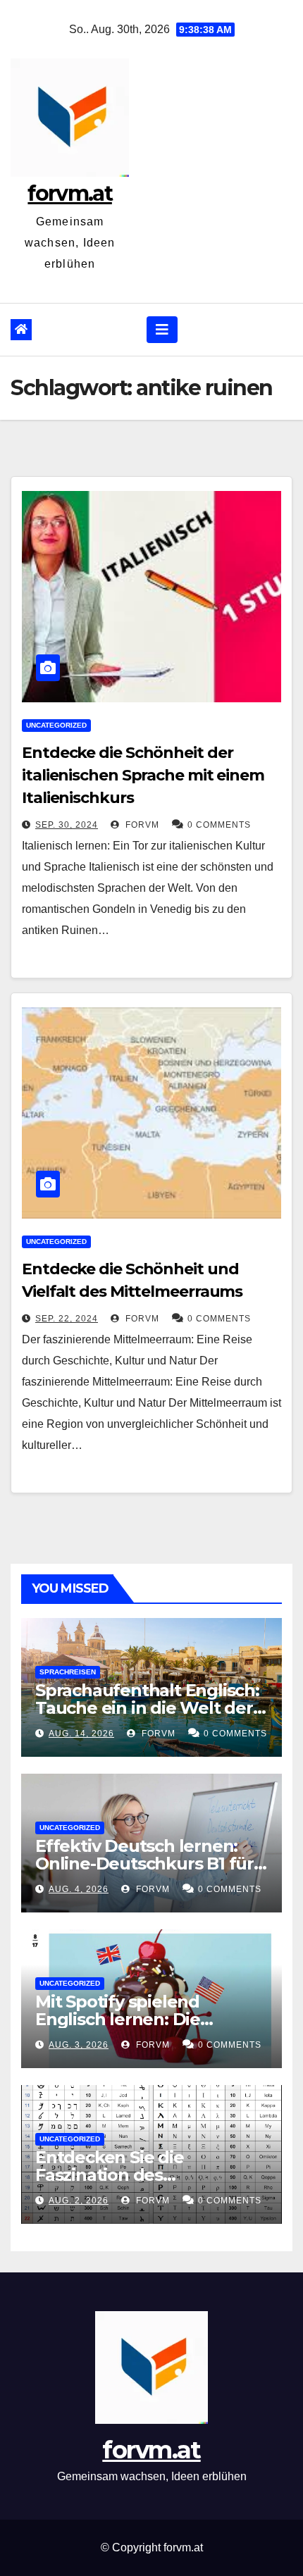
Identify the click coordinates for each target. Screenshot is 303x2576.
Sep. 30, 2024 (67, 825)
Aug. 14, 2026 (81, 1734)
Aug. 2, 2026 (79, 2201)
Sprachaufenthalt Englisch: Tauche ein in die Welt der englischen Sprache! (147, 1708)
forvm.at (69, 193)
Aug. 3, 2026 (79, 2045)
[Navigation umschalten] (162, 330)
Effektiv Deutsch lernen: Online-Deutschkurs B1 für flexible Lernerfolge (144, 1863)
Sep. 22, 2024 (67, 1319)
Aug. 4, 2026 (79, 1889)
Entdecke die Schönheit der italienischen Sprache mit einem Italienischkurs (143, 775)
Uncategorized (56, 725)
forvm (141, 825)
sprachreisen (68, 1672)
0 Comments (219, 825)
